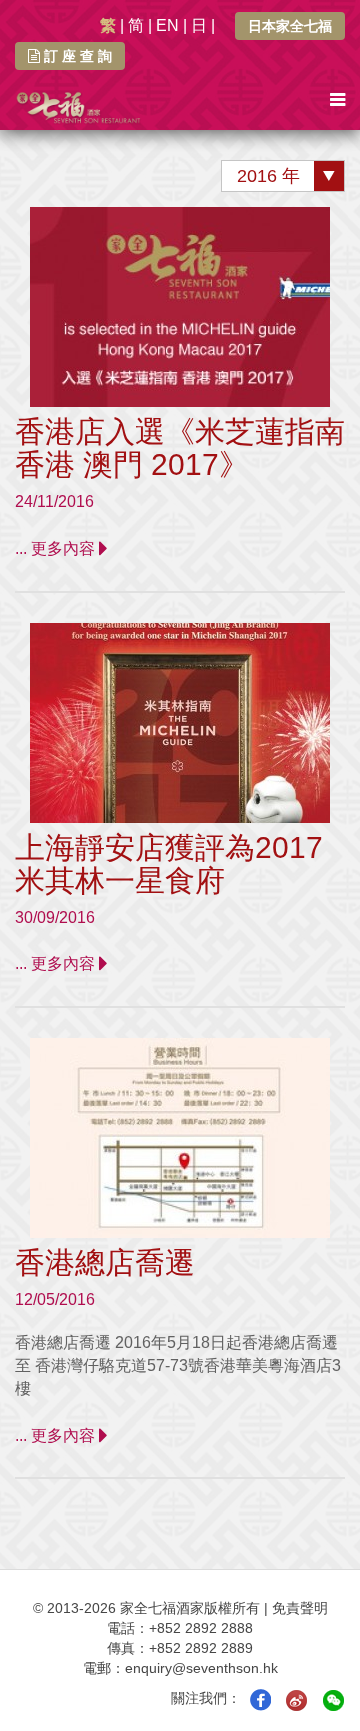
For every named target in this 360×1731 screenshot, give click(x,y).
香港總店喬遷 (105, 1262)
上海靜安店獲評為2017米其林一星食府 (169, 864)
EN (167, 25)
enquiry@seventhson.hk (201, 1668)
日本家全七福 (290, 26)
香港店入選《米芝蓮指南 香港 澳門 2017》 (180, 448)
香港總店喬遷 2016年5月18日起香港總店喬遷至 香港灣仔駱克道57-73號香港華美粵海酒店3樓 (178, 1365)
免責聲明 (300, 1608)
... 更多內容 (57, 548)
